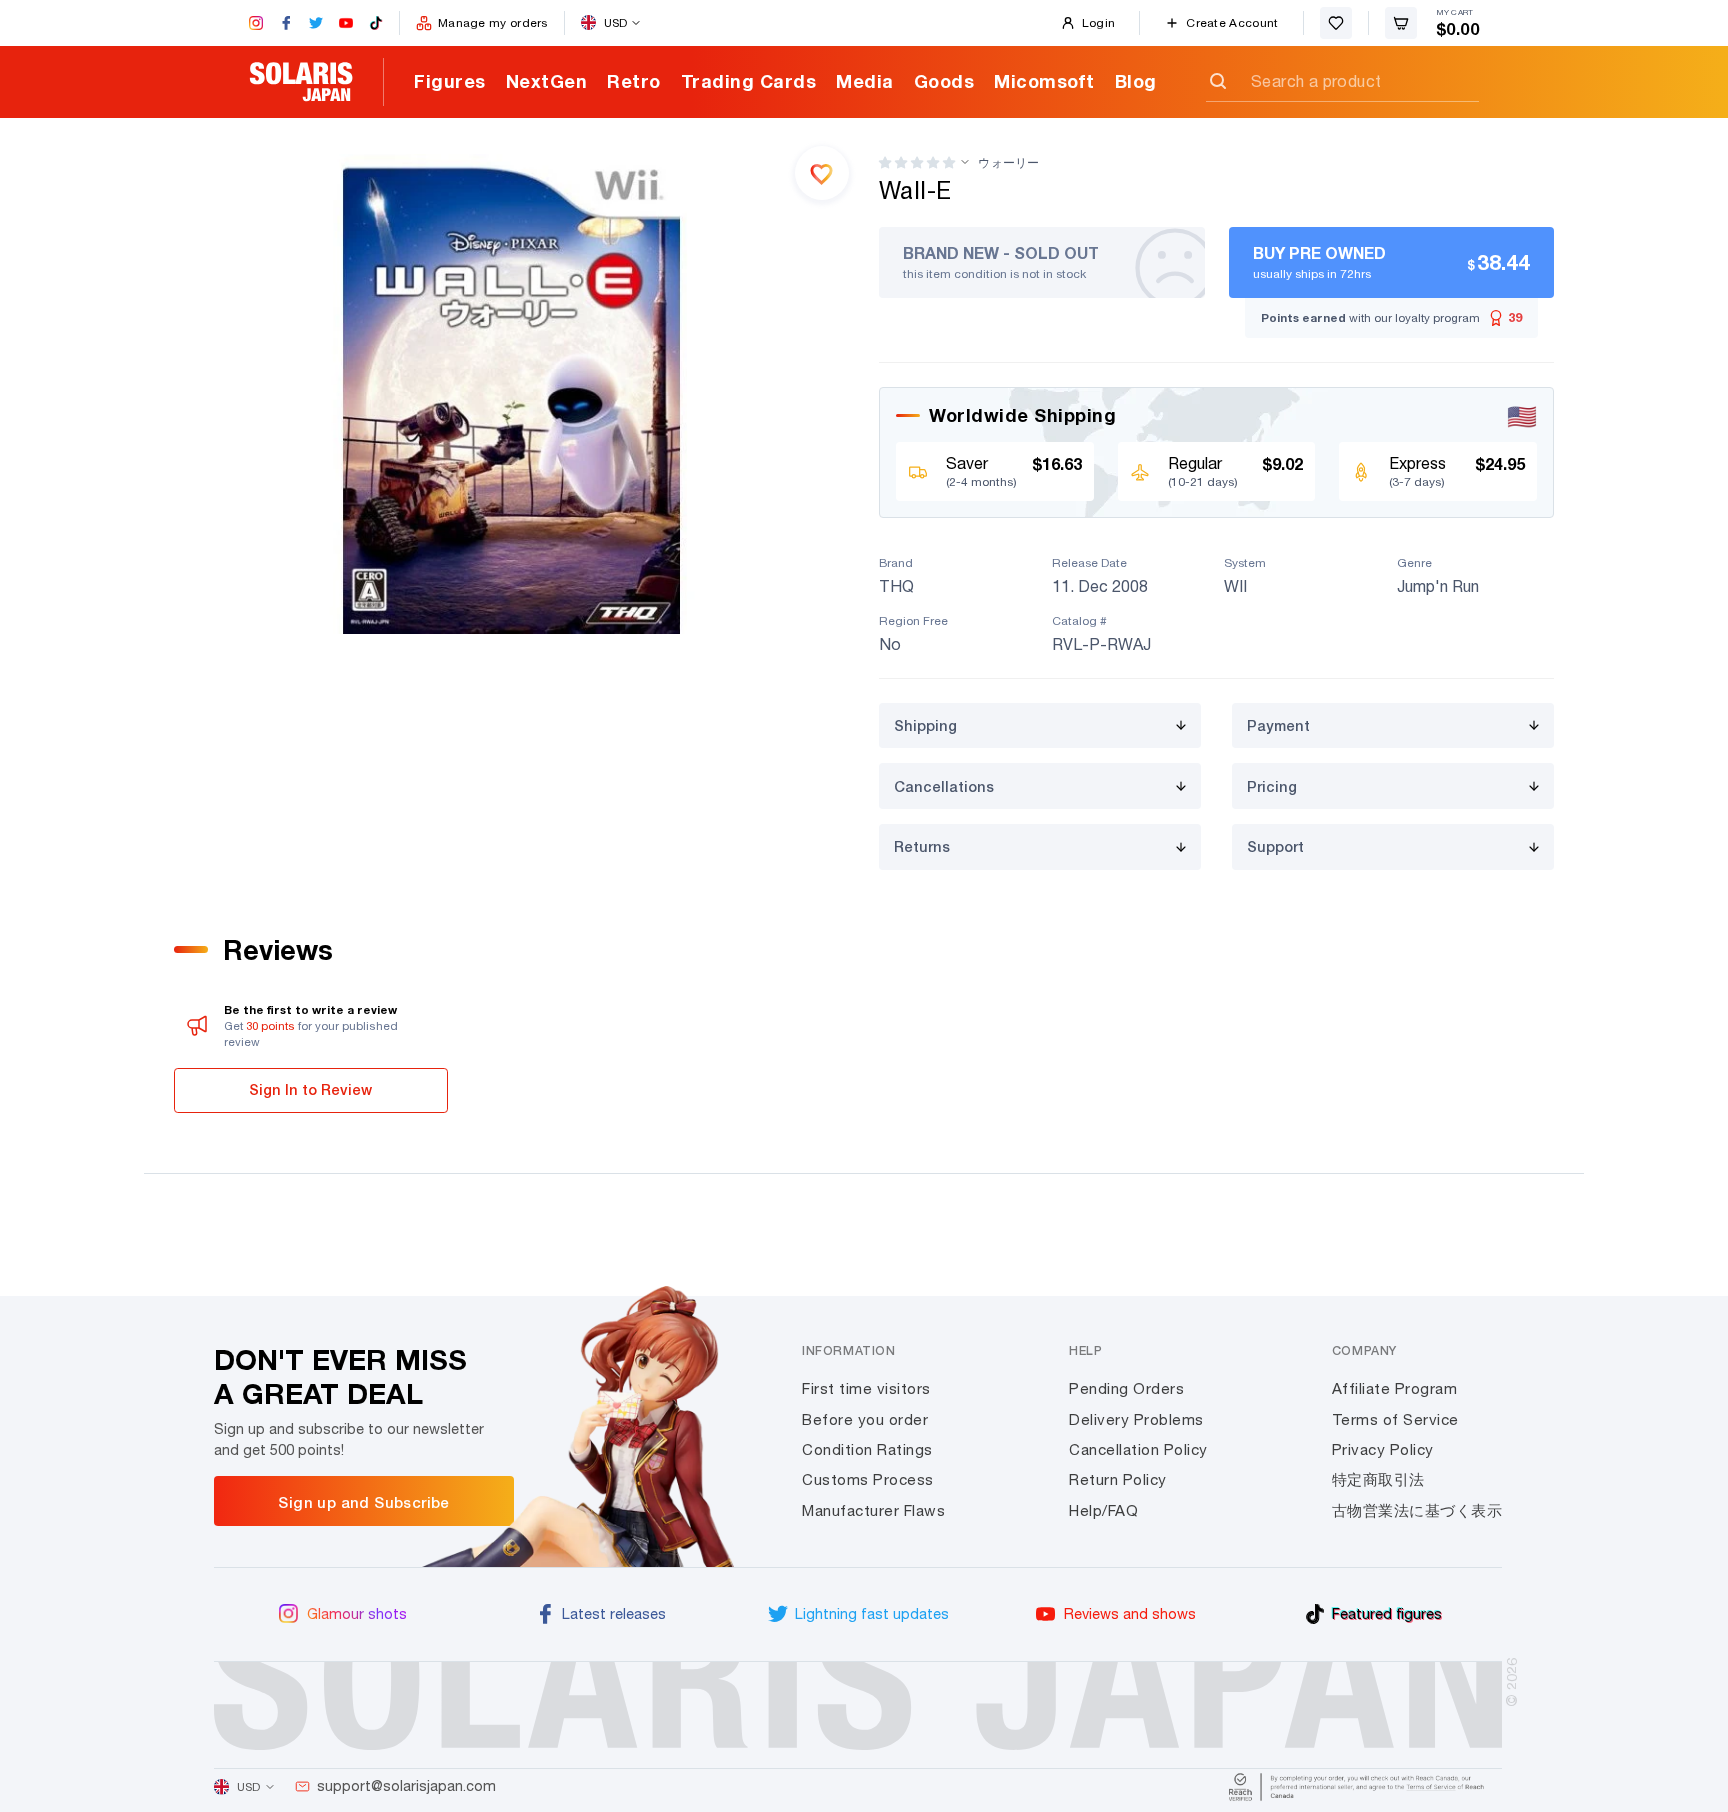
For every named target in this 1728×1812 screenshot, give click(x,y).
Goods (944, 81)
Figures (450, 81)
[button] (917, 162)
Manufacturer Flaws (873, 1510)
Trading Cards (749, 81)
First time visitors (866, 1388)
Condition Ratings (867, 1449)
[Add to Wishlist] (822, 173)
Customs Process (868, 1479)
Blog (1136, 81)
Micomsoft (1044, 81)
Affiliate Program (1395, 1388)
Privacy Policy (1383, 1449)
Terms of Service (1395, 1419)
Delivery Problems (1136, 1419)
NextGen (547, 81)
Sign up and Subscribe (363, 1502)
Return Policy (1118, 1479)
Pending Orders (1126, 1388)
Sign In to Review (310, 1089)
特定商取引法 (1378, 1479)
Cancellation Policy (1138, 1449)
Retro (634, 81)
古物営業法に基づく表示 (1417, 1510)
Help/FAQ (1103, 1510)
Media (865, 81)
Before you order (865, 1419)
